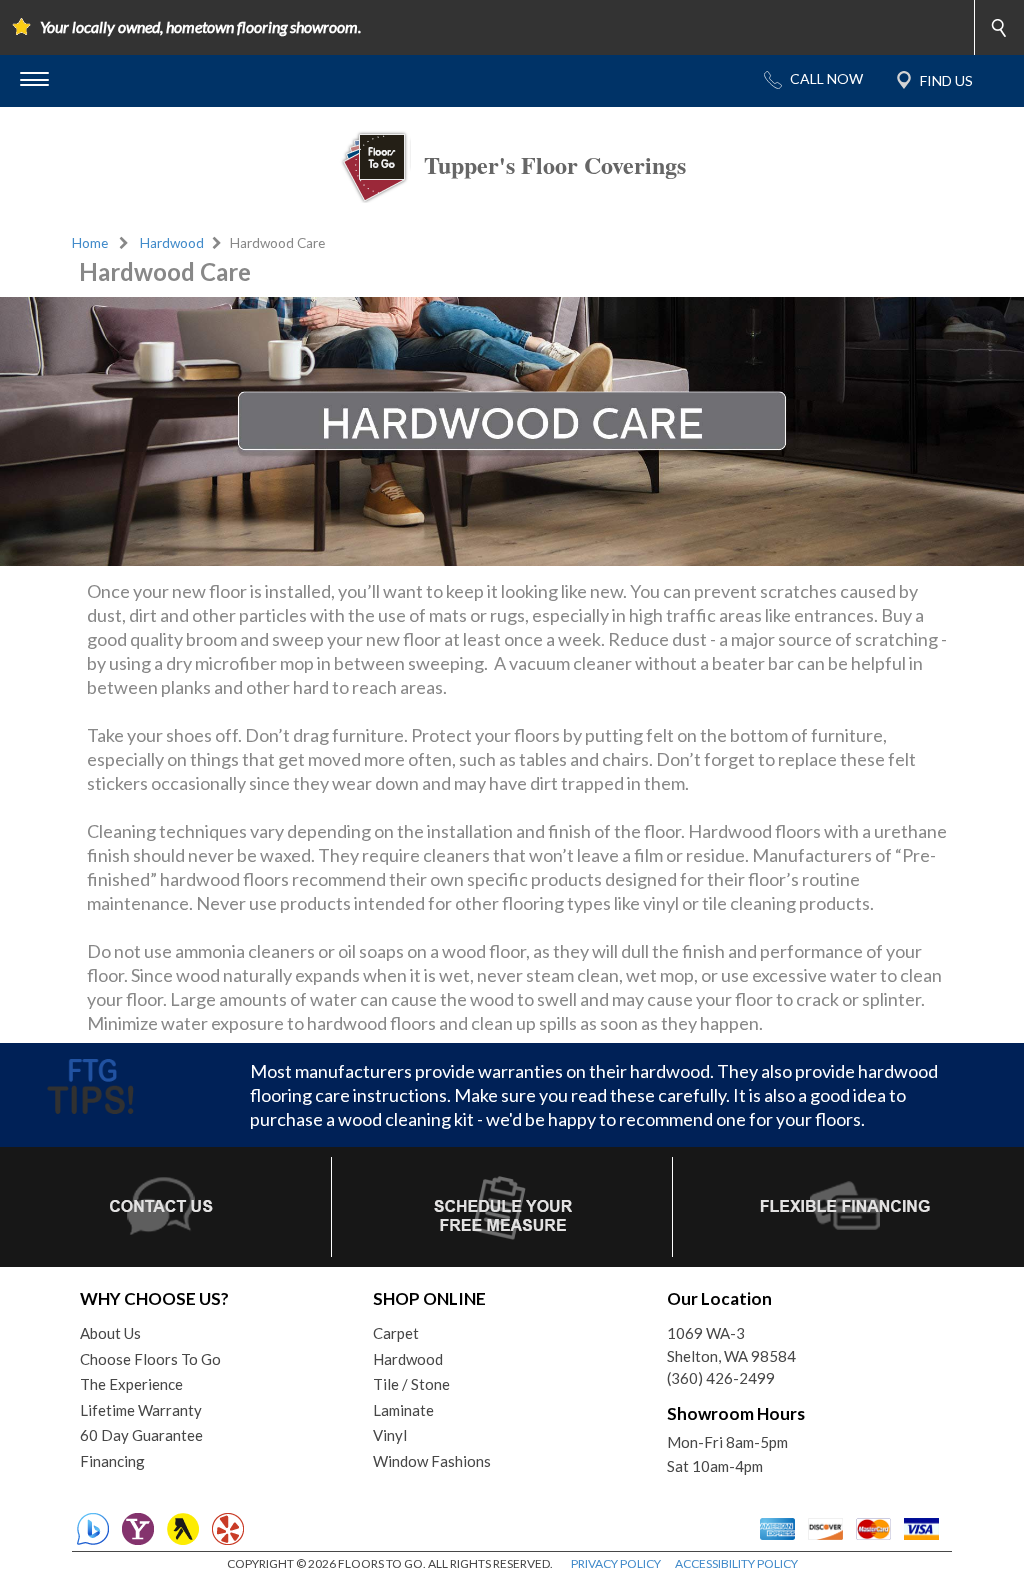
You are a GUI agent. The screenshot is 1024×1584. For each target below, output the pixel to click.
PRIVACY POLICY (616, 1563)
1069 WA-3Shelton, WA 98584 (731, 1344)
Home (90, 243)
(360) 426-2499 (721, 1378)
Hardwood (172, 243)
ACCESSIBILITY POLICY (736, 1563)
